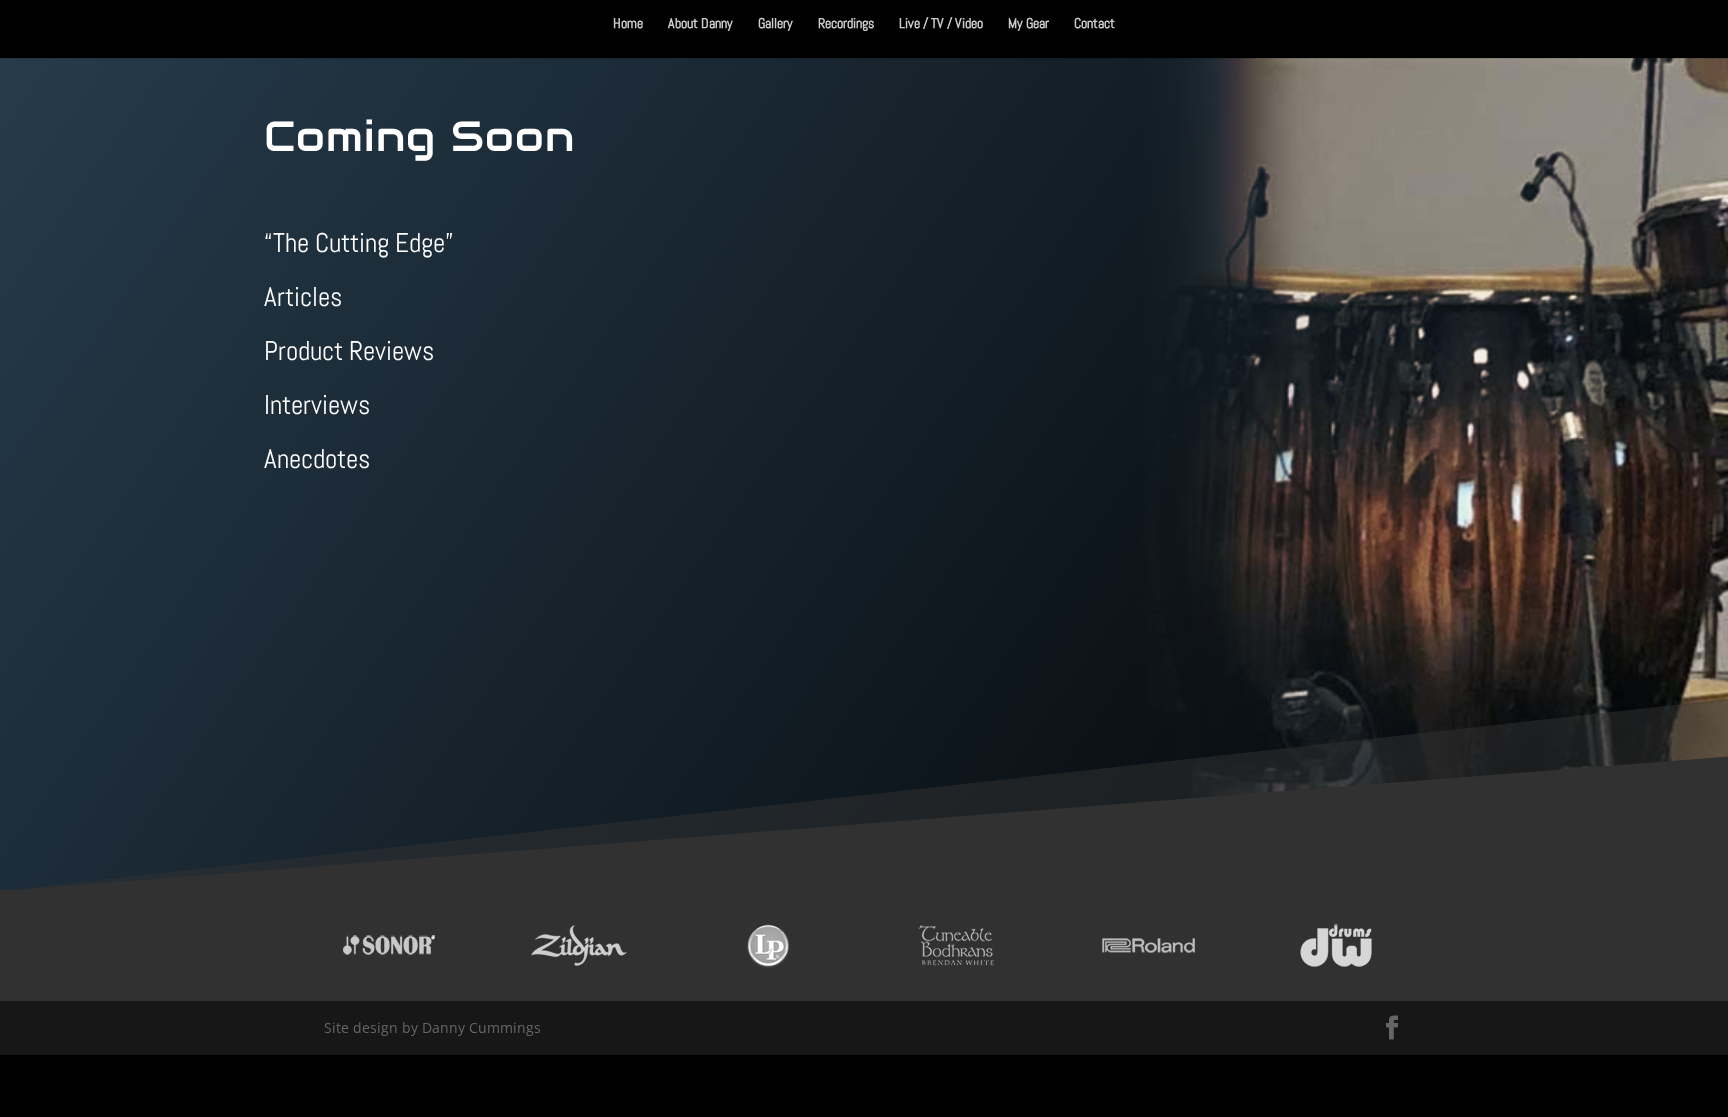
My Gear (1028, 24)
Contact (1094, 24)
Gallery (775, 24)
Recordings (846, 24)
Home (628, 24)
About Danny (700, 24)
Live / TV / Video (941, 24)
